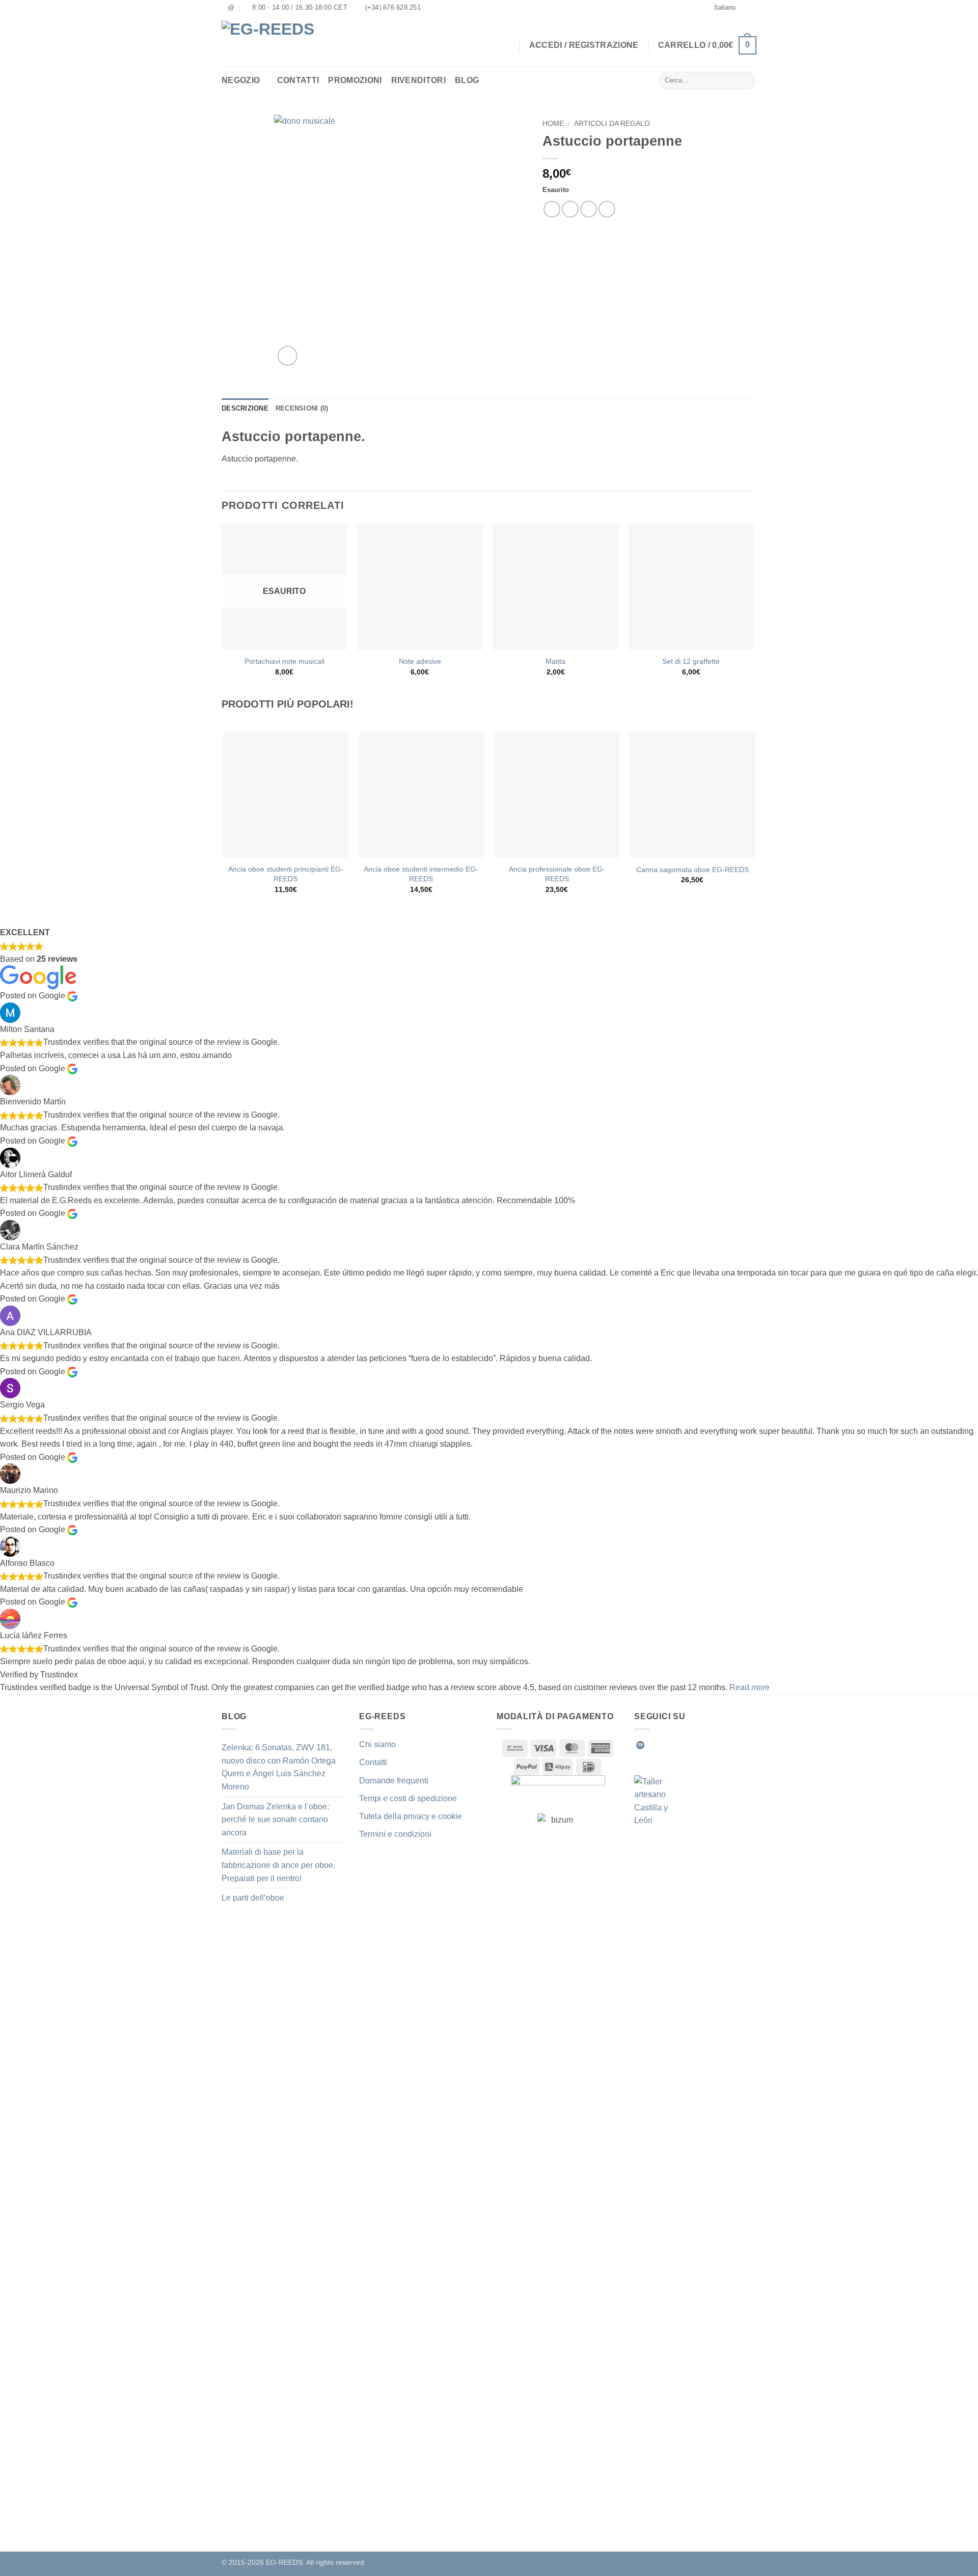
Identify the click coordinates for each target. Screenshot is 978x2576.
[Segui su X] (690, 1745)
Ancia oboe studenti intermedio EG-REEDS (421, 874)
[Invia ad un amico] (589, 209)
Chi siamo (377, 1744)
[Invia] (746, 80)
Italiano (725, 7)
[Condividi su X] (570, 209)
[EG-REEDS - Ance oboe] (275, 41)
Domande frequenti (394, 1781)
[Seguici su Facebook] (653, 1745)
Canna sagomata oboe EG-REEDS (692, 870)
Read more (750, 1687)
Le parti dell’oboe (253, 1898)
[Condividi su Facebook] (552, 209)
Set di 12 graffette (691, 661)
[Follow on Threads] (702, 1745)
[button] (707, 46)
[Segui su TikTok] (677, 1745)
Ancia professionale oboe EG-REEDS (557, 874)
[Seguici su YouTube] (727, 1745)
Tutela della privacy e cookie (411, 1816)
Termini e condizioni (395, 1834)
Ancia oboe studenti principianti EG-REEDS (286, 874)
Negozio (241, 80)
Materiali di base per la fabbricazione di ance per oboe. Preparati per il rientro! (278, 1865)
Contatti (298, 80)
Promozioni (355, 80)
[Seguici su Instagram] (665, 1745)
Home (553, 124)
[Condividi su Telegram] (607, 209)
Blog (467, 80)
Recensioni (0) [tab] (302, 408)
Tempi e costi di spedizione (408, 1798)
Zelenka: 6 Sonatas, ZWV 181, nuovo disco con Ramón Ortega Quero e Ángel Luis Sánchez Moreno (279, 1767)
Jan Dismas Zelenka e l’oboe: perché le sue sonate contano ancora (275, 1820)
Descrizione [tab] (245, 408)
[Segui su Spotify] (640, 1745)
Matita (555, 661)
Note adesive (420, 661)
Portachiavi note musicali (284, 661)
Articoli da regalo (612, 124)
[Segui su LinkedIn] (715, 1745)
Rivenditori (419, 80)
